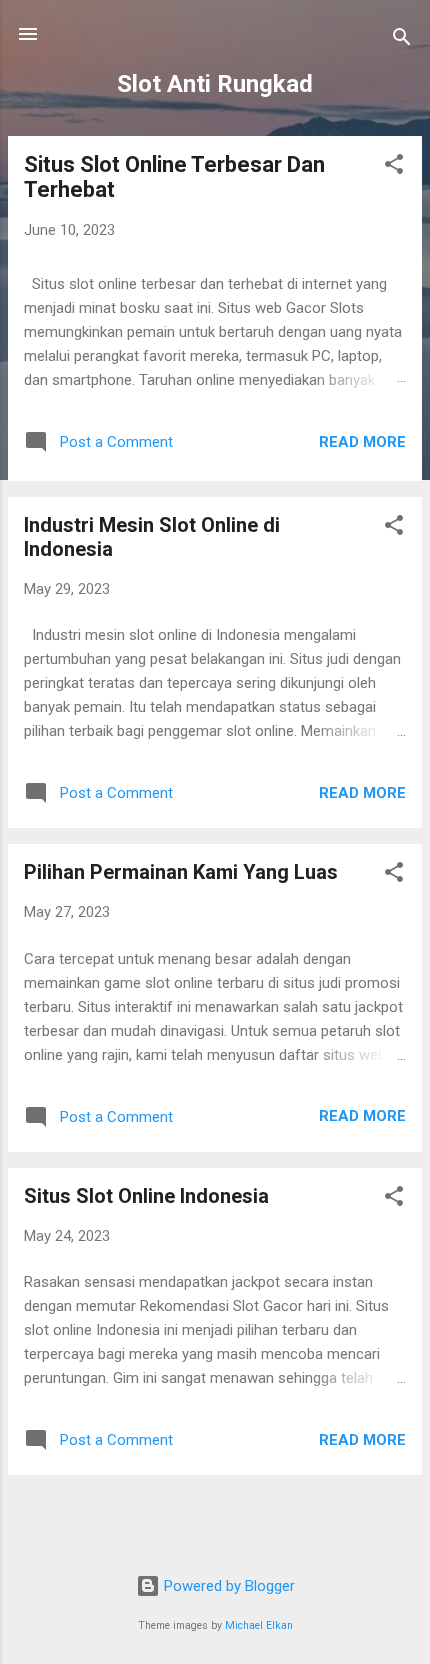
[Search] (402, 40)
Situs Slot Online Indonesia (146, 1196)
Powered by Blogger (227, 1586)
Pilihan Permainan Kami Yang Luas (181, 872)
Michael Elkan (259, 1625)
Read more (362, 442)
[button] (394, 167)
